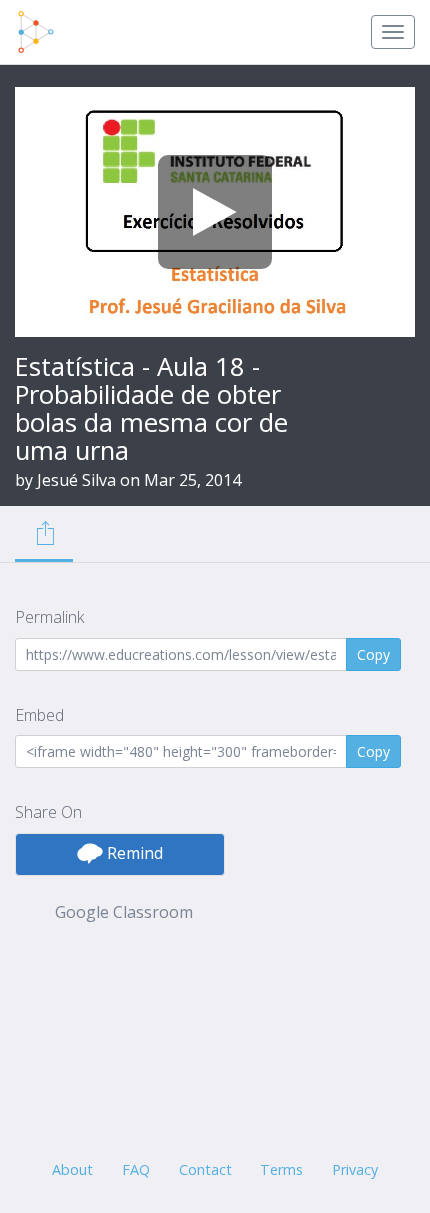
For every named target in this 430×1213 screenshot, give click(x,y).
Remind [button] (133, 853)
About (72, 1169)
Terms (281, 1169)
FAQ (136, 1169)
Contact (205, 1169)
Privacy (355, 1169)
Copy (373, 654)
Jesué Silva (76, 480)
